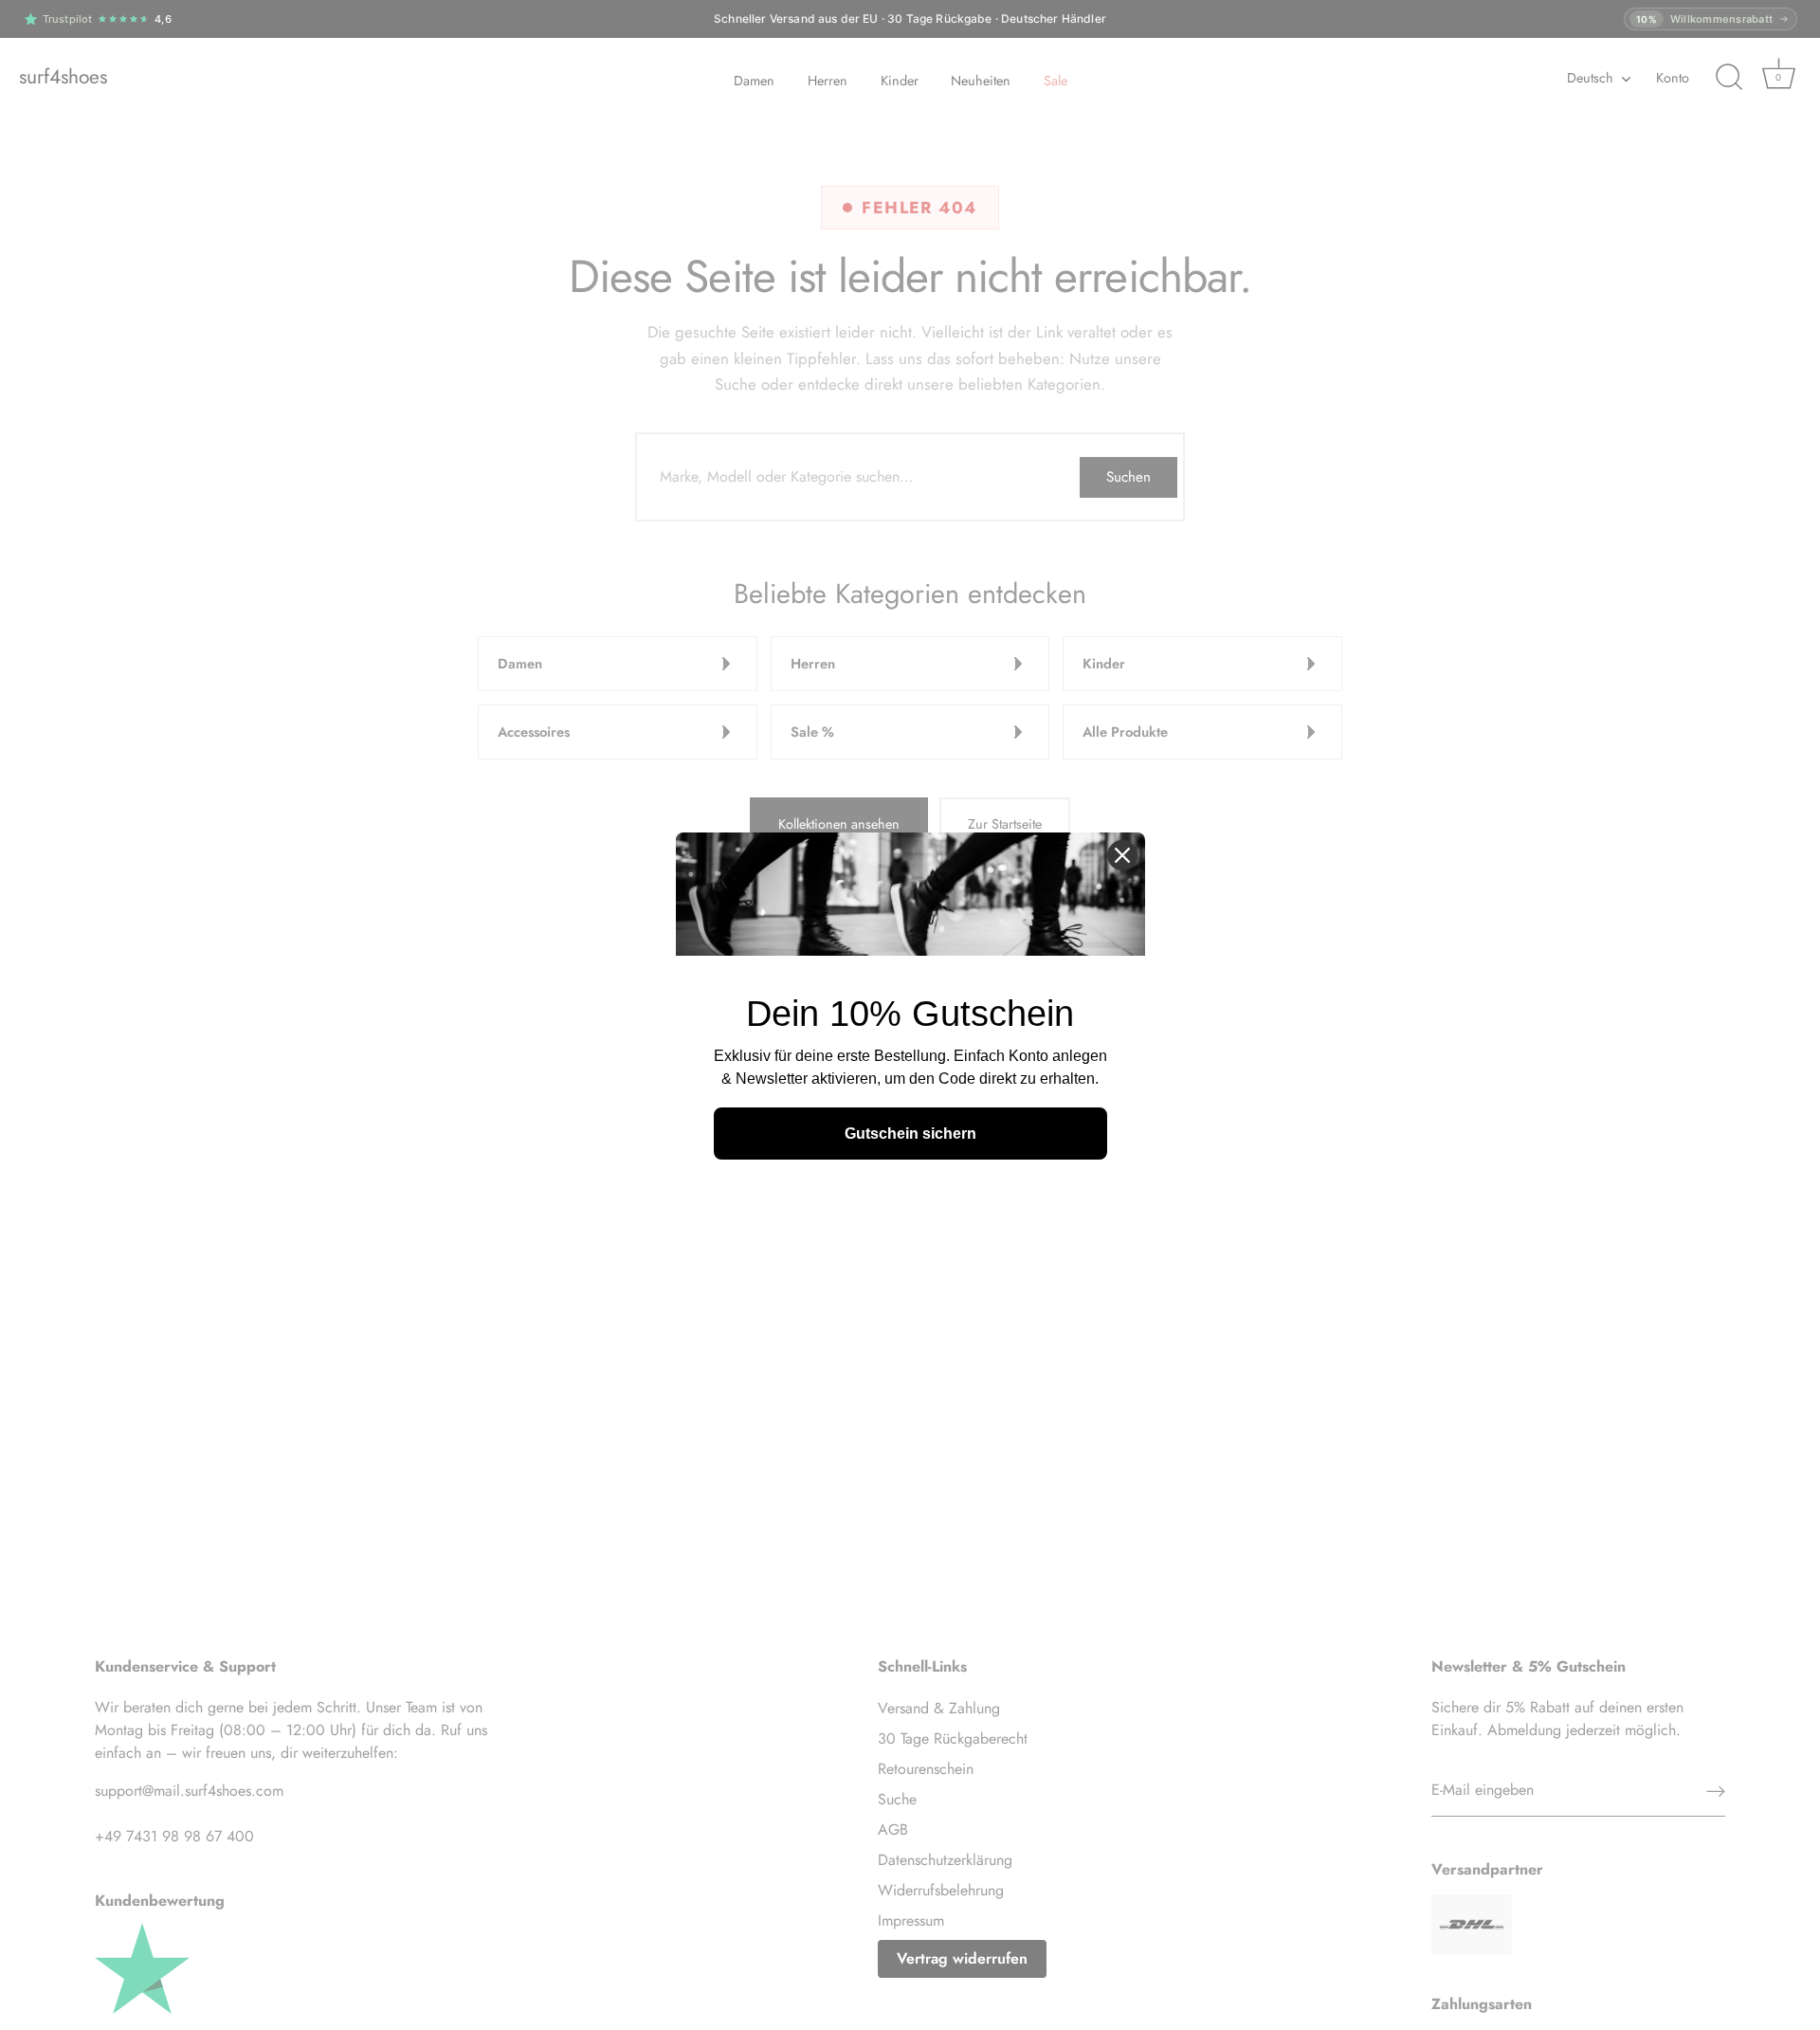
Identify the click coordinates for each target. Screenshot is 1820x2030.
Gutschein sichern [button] (910, 1134)
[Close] (1122, 855)
